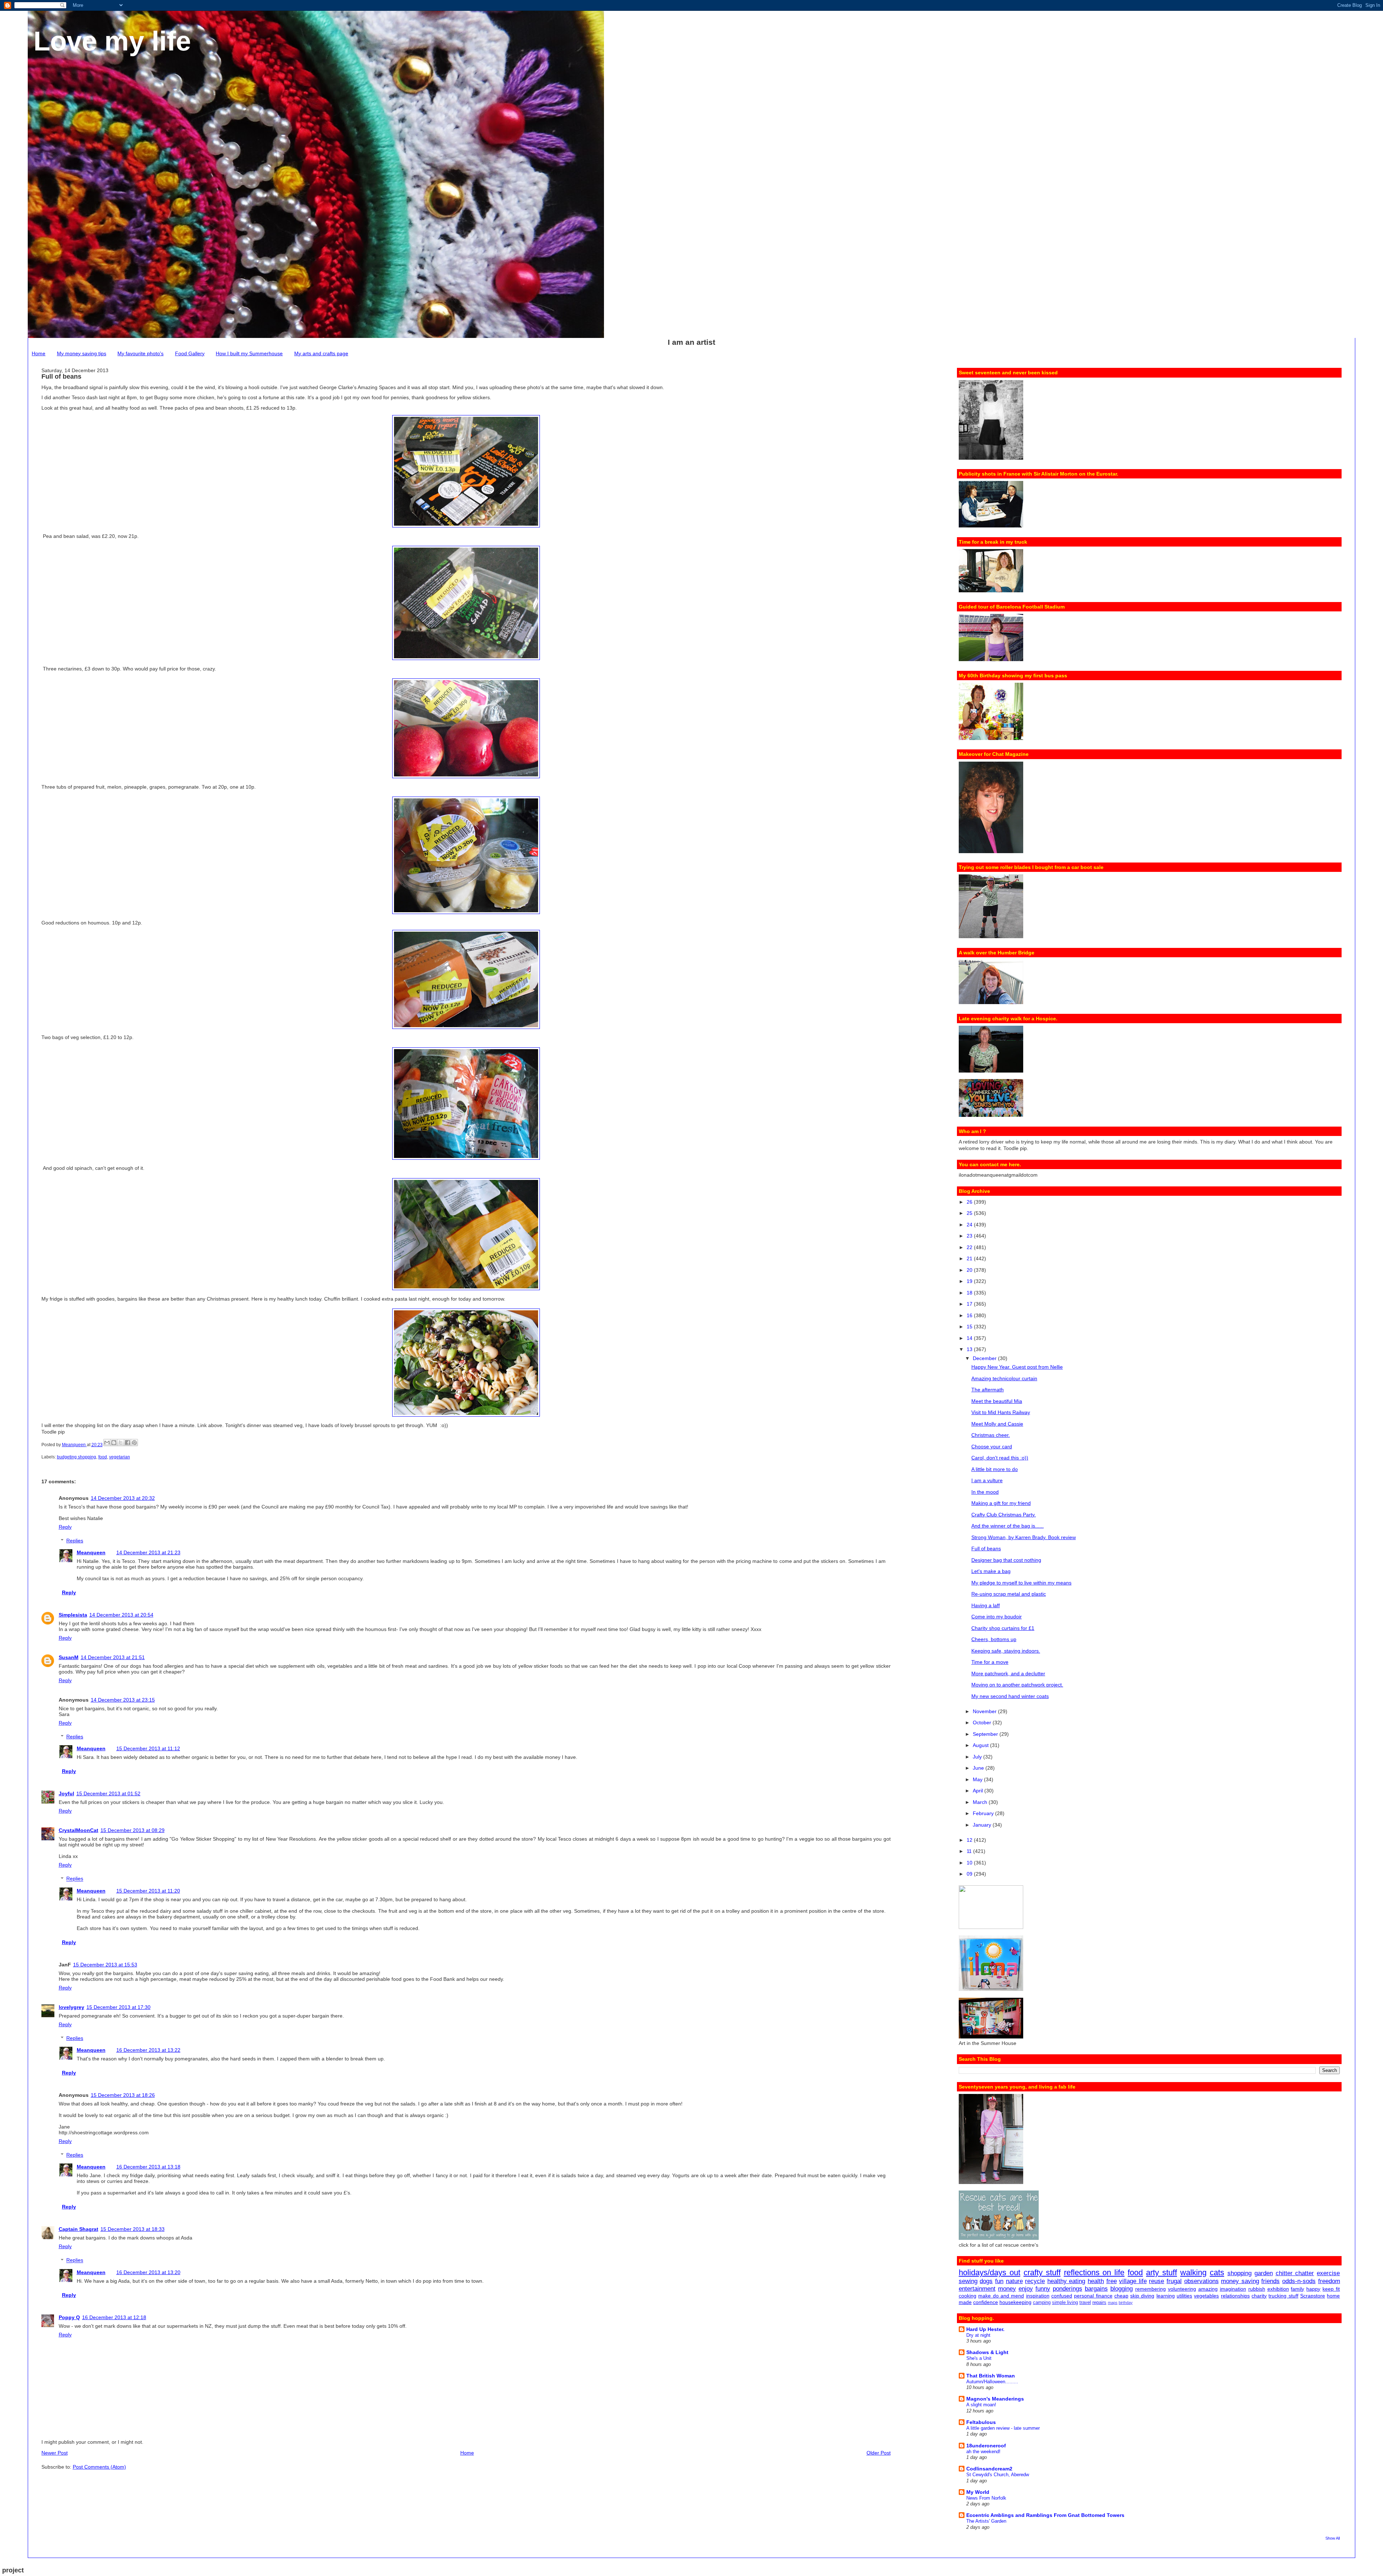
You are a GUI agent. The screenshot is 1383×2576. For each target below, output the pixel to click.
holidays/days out (990, 2272)
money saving (1240, 2281)
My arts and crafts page (321, 353)
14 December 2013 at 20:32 (123, 1498)
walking (1193, 2272)
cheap (1121, 2296)
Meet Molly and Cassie (997, 1424)
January (983, 1825)
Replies (75, 1541)
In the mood (985, 1492)
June (979, 1768)
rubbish (1257, 2289)
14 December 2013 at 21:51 (113, 1657)
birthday (1126, 2303)
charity (1259, 2296)
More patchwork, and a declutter (1008, 1673)
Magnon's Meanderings (995, 2399)
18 (970, 1293)
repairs (1099, 2303)
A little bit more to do (995, 1469)
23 (970, 1236)
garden (1264, 2273)
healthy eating (1066, 2281)
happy (1313, 2289)
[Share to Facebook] (127, 1443)
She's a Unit (979, 2358)
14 (970, 1338)
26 (970, 1202)
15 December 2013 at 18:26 (123, 2095)
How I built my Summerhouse (249, 353)
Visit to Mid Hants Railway (1001, 1412)
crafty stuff (1042, 2272)
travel (1085, 2303)
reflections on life (1094, 2272)
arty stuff (1162, 2272)
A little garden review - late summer (1003, 2428)
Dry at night (978, 2335)
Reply (65, 1527)
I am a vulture (987, 1480)
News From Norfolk (986, 2498)
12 (970, 1840)
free (1112, 2281)
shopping (1239, 2273)
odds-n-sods (1299, 2281)
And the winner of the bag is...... (1008, 1526)
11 (970, 1851)
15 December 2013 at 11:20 (148, 1891)
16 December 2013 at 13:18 (148, 2167)
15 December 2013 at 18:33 (133, 2229)
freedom (1329, 2281)
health (1096, 2281)
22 (970, 1247)
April (979, 1791)
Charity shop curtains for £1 (1003, 1628)
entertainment (977, 2289)
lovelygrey (71, 2007)
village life (1133, 2281)
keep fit (1331, 2289)
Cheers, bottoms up (994, 1639)
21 (970, 1258)
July (978, 1757)
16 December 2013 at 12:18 (114, 2317)
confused (1062, 2296)
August (981, 1745)
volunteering (1182, 2289)
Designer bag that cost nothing (1006, 1560)
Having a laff (986, 1605)
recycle (1035, 2281)
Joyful (66, 1793)
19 (970, 1281)
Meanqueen (91, 1552)
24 (970, 1225)
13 (970, 1349)
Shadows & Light (987, 2352)
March (981, 1802)
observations (1201, 2281)
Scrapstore (1313, 2296)
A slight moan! (981, 2405)
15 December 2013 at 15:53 (105, 1965)
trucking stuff (1283, 2296)
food (103, 1457)
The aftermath (988, 1390)
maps (1113, 2303)
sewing (968, 2281)
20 (970, 1270)
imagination (1233, 2289)
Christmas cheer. (991, 1435)
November (985, 1711)
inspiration (1038, 2296)
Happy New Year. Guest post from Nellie (1017, 1367)
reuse (1156, 2281)
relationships (1235, 2296)
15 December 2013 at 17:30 (118, 2007)
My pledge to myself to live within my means (1021, 1583)
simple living (1065, 2303)
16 (970, 1315)
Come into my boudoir (997, 1617)
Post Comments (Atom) (99, 2467)
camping (1042, 2303)
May (978, 1779)
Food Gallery (190, 353)
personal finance (1093, 2296)
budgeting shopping (77, 1457)
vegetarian (120, 1457)
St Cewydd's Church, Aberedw (998, 2475)
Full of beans (986, 1548)
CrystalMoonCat (79, 1830)
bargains (1096, 2289)
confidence (986, 2302)
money (1007, 2289)
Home (39, 353)
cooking (968, 2296)
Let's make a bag (991, 1571)
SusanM (69, 1657)
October (983, 1722)
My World (978, 2492)
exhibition (1278, 2289)
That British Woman (991, 2376)
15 (970, 1327)
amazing (1208, 2289)
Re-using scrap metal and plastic (1009, 1594)
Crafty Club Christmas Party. (1004, 1515)
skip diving (1142, 2296)
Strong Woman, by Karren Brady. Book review (1024, 1537)
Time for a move (990, 1662)
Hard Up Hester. (985, 2329)
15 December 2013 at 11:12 (148, 1748)
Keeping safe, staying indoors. (1006, 1651)
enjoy (1026, 2289)
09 (970, 1874)
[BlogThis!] (114, 1443)
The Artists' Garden (986, 2521)
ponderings (1068, 2289)
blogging (1122, 2289)
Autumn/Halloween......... (992, 2382)
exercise (1328, 2273)
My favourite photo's (140, 353)
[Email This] (107, 1443)
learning (1166, 2296)
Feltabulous (981, 2422)
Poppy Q (69, 2317)
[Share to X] (121, 1443)
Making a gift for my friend (1001, 1503)
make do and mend (1001, 2296)
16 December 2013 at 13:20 (148, 2272)
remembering (1151, 2289)
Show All (1333, 2538)
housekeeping (1015, 2302)
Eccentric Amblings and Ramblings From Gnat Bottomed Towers (1045, 2515)
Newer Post (55, 2453)
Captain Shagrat (79, 2229)
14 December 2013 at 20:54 (121, 1615)
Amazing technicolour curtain (1004, 1378)
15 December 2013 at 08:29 (133, 1830)
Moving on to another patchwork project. (1017, 1685)
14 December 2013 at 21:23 (148, 1552)
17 (970, 1304)
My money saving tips (82, 353)
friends (1270, 2281)
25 (970, 1213)
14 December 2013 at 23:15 (123, 1700)
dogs (986, 2281)
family (1297, 2289)
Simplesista (73, 1615)
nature (1014, 2281)
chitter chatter (1295, 2273)
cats (1217, 2272)
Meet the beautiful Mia (997, 1401)
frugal (1174, 2281)
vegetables (1206, 2296)
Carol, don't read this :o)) (1000, 1458)
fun (999, 2281)
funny (1043, 2289)
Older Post (879, 2453)
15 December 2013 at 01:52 (108, 1793)
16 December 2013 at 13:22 (148, 2050)
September (986, 1734)
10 (970, 1863)
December (985, 1358)
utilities (1184, 2296)
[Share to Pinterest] (134, 1443)
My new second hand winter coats (1010, 1696)
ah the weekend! (983, 2452)
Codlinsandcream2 (989, 2469)
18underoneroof (986, 2446)
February (984, 1813)
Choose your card (992, 1447)
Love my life (112, 41)
